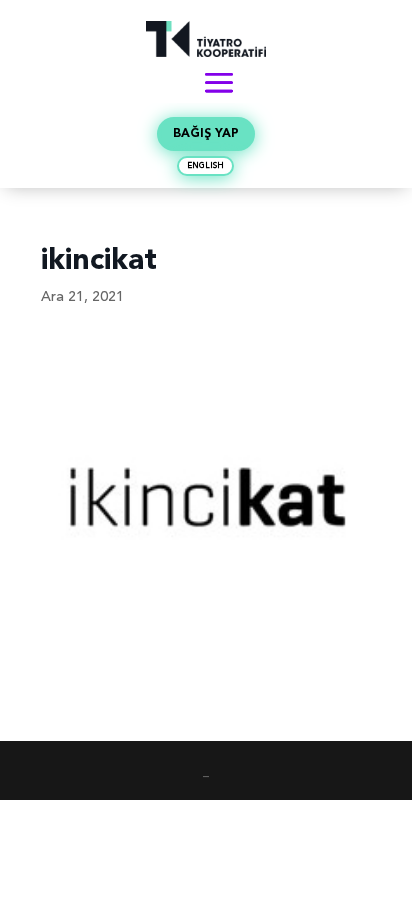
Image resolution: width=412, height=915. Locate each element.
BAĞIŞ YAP (206, 134)
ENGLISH (205, 166)
